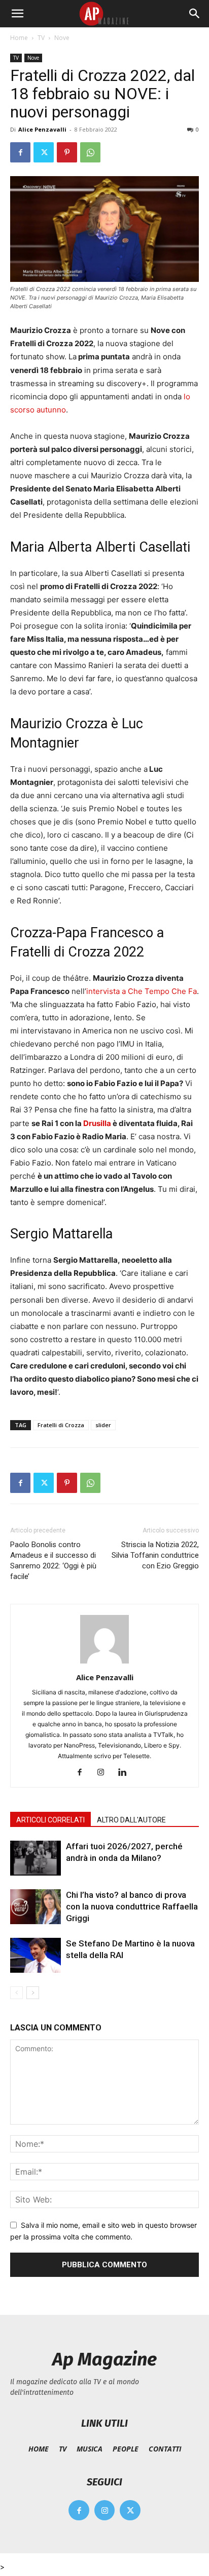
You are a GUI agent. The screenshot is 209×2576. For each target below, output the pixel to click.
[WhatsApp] (90, 152)
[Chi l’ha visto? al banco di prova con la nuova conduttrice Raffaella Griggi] (36, 1907)
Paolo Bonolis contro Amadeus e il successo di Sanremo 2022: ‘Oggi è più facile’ (53, 1561)
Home (19, 38)
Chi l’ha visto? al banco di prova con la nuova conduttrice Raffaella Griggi (132, 1906)
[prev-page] (16, 1993)
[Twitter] (44, 152)
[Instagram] (105, 1773)
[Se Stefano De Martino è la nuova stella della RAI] (36, 1955)
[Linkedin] (126, 1773)
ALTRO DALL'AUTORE (131, 1820)
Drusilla (96, 1123)
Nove (62, 38)
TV (41, 38)
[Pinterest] (67, 152)
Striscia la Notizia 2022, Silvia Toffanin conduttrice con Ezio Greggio (155, 1555)
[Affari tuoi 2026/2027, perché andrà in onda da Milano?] (36, 1858)
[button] (17, 14)
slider (103, 1425)
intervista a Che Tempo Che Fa (142, 991)
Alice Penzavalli (42, 129)
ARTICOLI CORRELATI (50, 1820)
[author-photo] (104, 1663)
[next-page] (33, 1993)
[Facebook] (20, 152)
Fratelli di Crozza (61, 1425)
